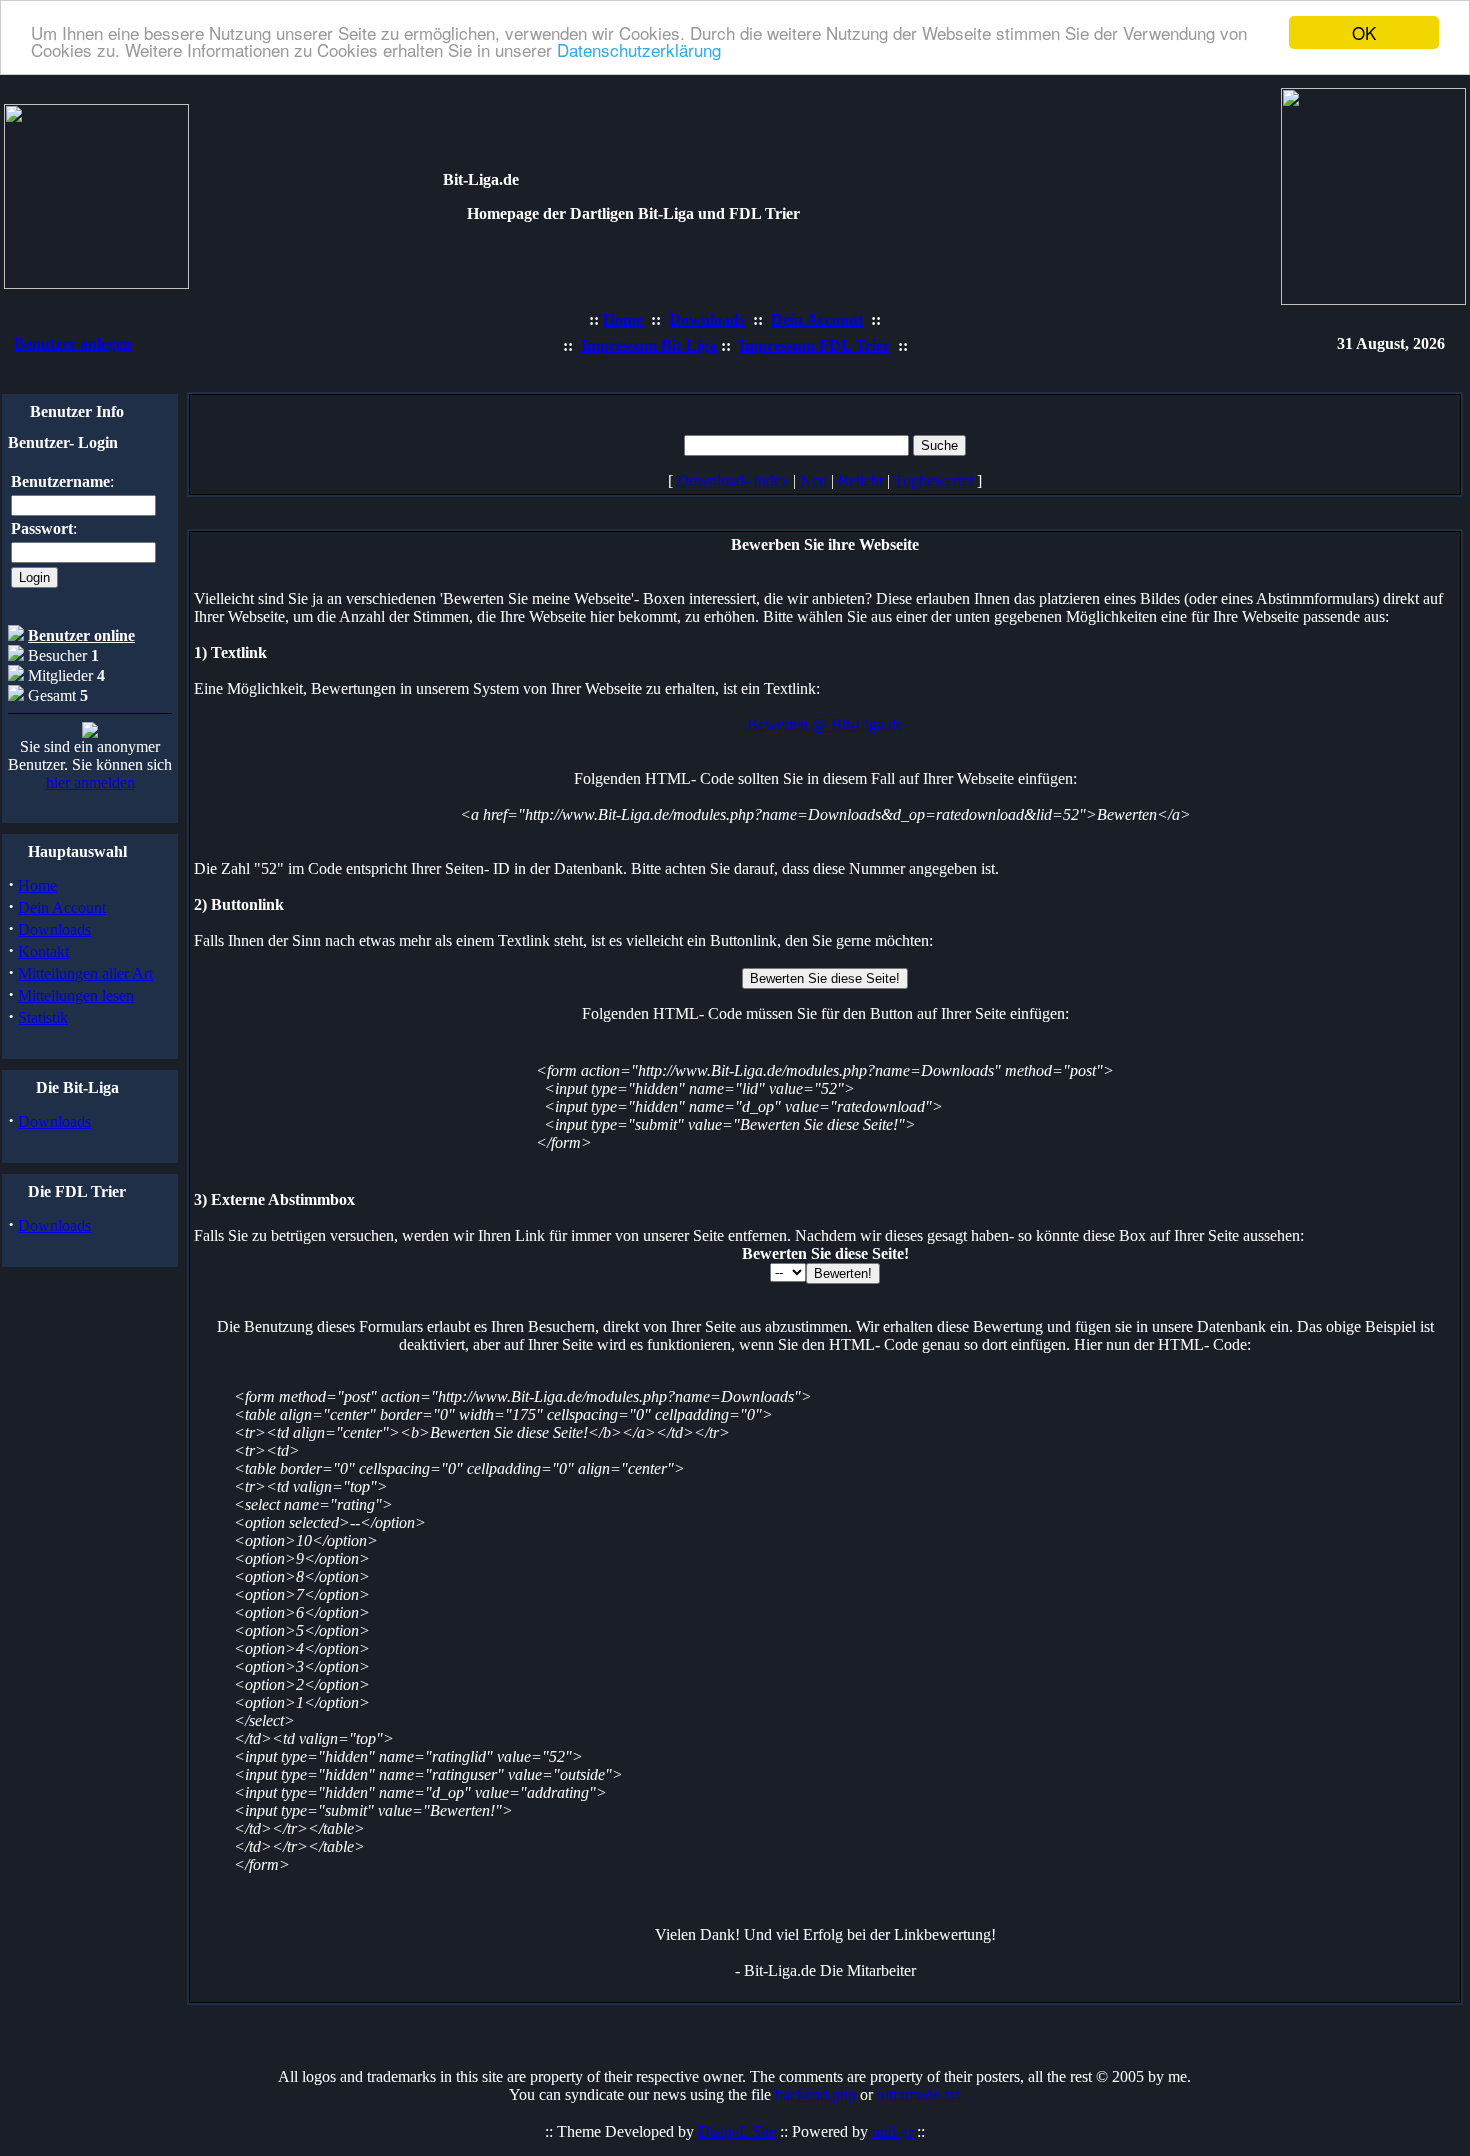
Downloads (54, 929)
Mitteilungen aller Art (85, 973)
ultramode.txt (918, 2094)
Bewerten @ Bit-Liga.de (825, 724)
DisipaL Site (737, 2131)
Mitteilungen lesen (76, 995)
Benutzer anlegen (73, 343)
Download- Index (733, 480)
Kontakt (43, 951)
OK (1364, 32)
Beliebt (860, 480)
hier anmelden (90, 782)
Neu (813, 480)
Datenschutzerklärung (639, 50)
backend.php (815, 2094)
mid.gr (892, 2131)
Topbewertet (933, 480)
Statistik (43, 1017)
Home (37, 885)
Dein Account (62, 907)
